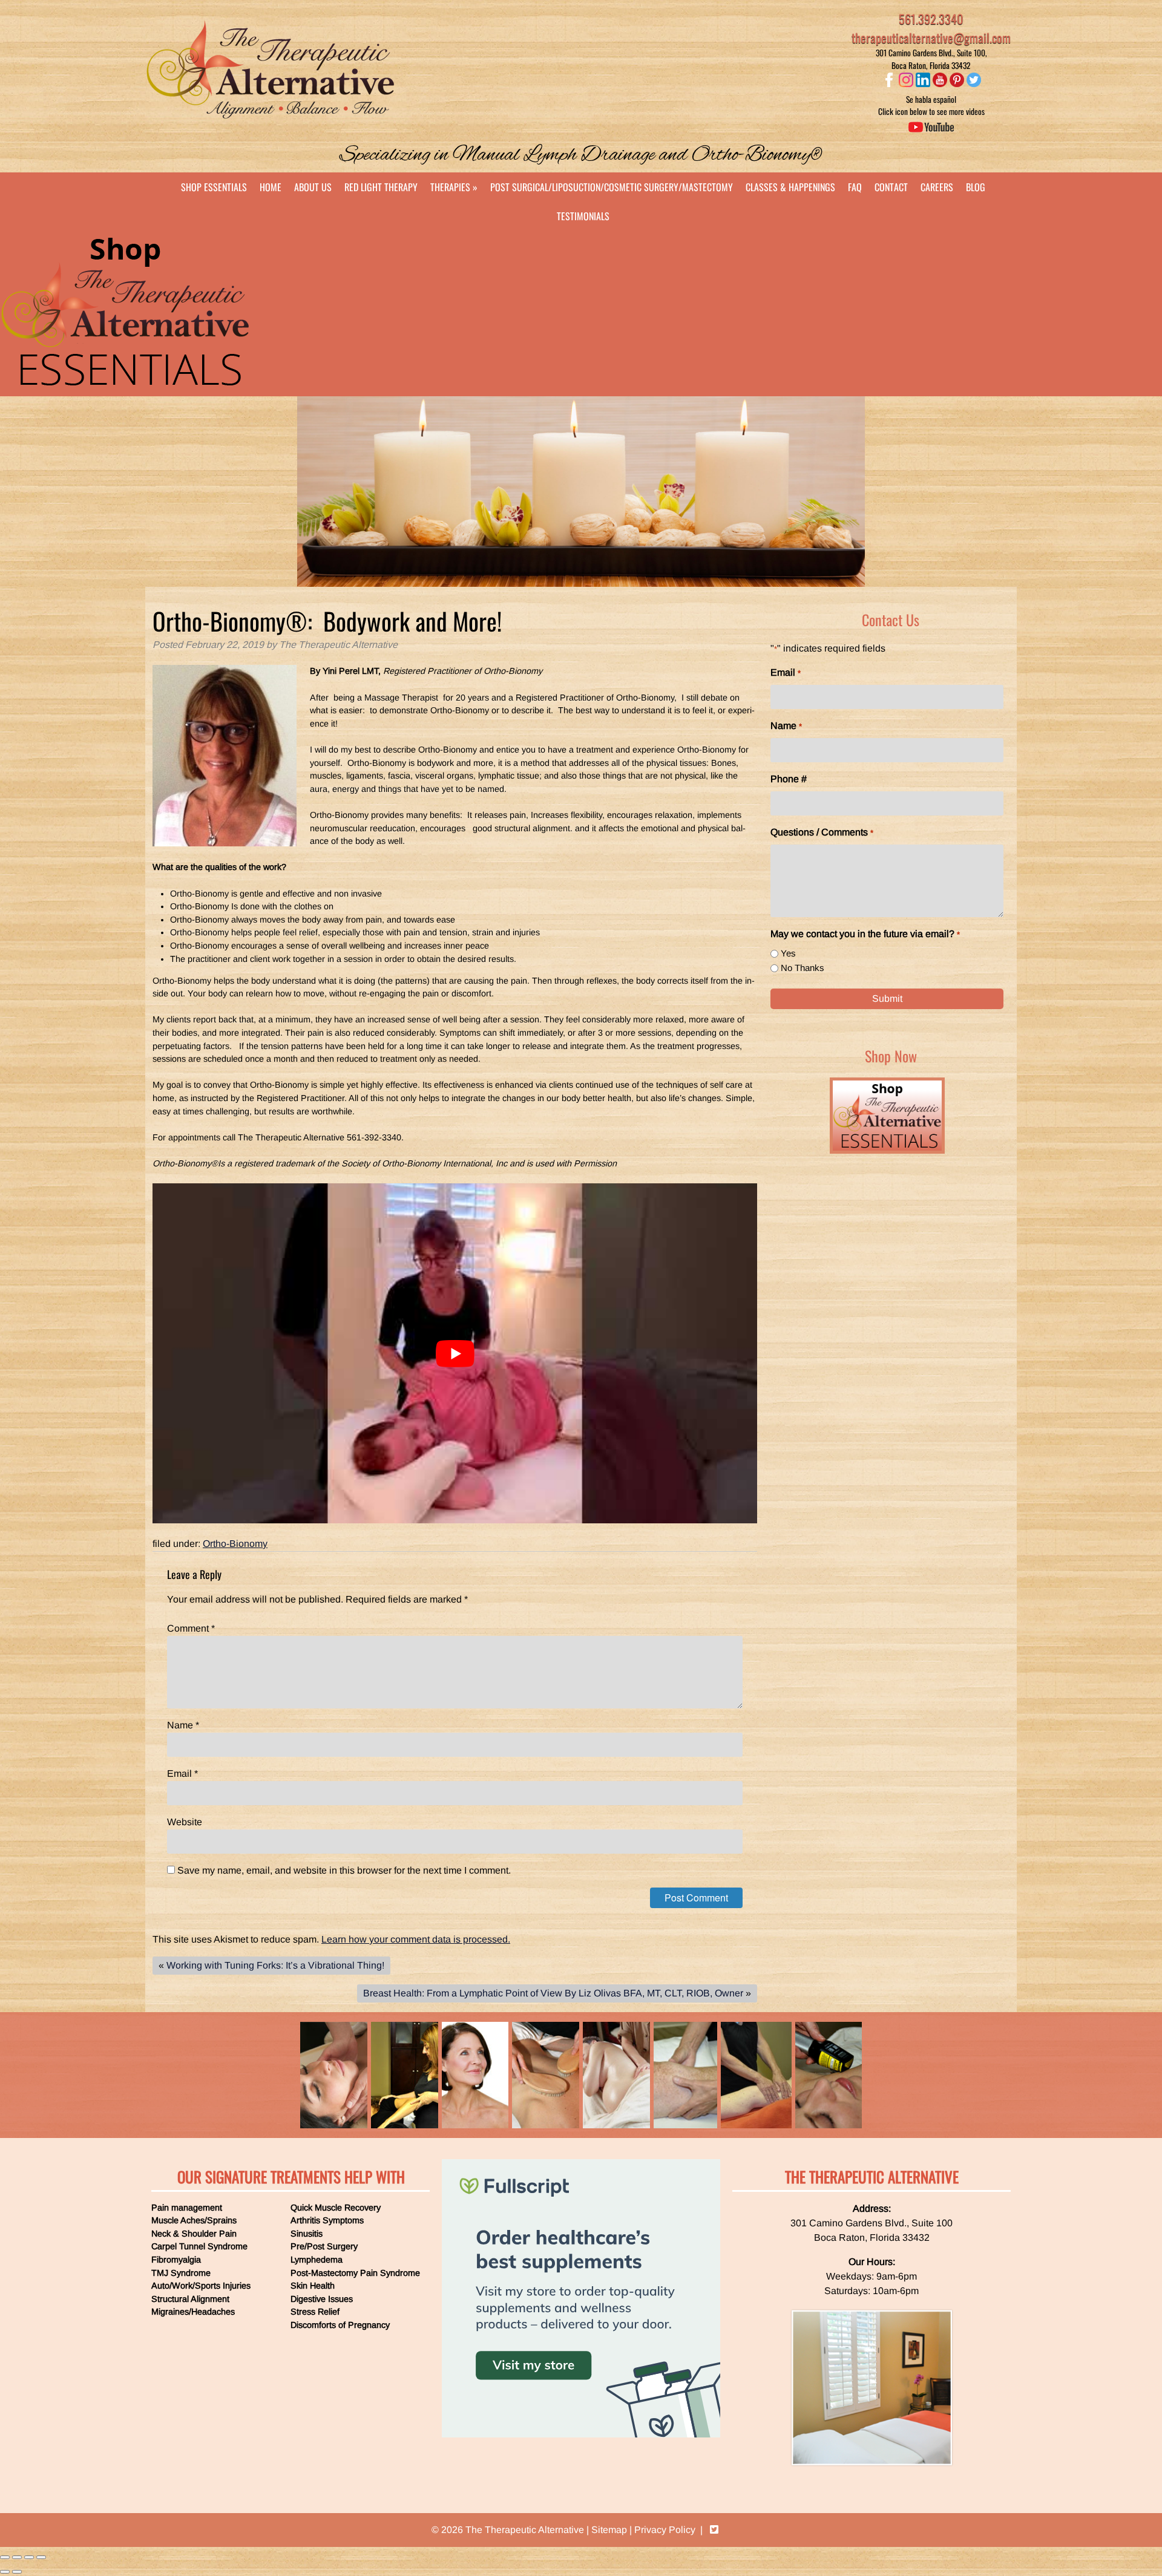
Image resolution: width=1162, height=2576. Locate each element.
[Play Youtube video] (455, 1353)
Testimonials (583, 216)
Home (271, 187)
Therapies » (454, 187)
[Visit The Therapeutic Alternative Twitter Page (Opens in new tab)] (714, 2530)
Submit (887, 999)
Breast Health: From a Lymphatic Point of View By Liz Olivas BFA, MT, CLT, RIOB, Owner (553, 1993)
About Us (313, 187)
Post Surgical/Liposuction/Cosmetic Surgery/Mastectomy (612, 187)
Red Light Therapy (381, 187)
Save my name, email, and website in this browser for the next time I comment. (344, 1870)
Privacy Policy (665, 2530)
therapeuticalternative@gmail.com (931, 38)
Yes (788, 953)
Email (182, 1773)
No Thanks (803, 968)
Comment (191, 1628)
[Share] (17, 2557)
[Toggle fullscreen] (29, 2557)
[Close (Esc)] (5, 2557)
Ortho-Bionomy (235, 1544)
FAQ (855, 187)
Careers (937, 187)
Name (183, 1725)
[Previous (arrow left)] (5, 2572)
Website (185, 1822)
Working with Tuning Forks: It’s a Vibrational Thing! (275, 1965)
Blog (976, 187)
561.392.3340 (931, 19)
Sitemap (609, 2530)
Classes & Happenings (790, 187)
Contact (891, 187)
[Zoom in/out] (41, 2557)
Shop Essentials (214, 187)
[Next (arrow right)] (17, 2572)
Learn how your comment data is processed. (416, 1939)
